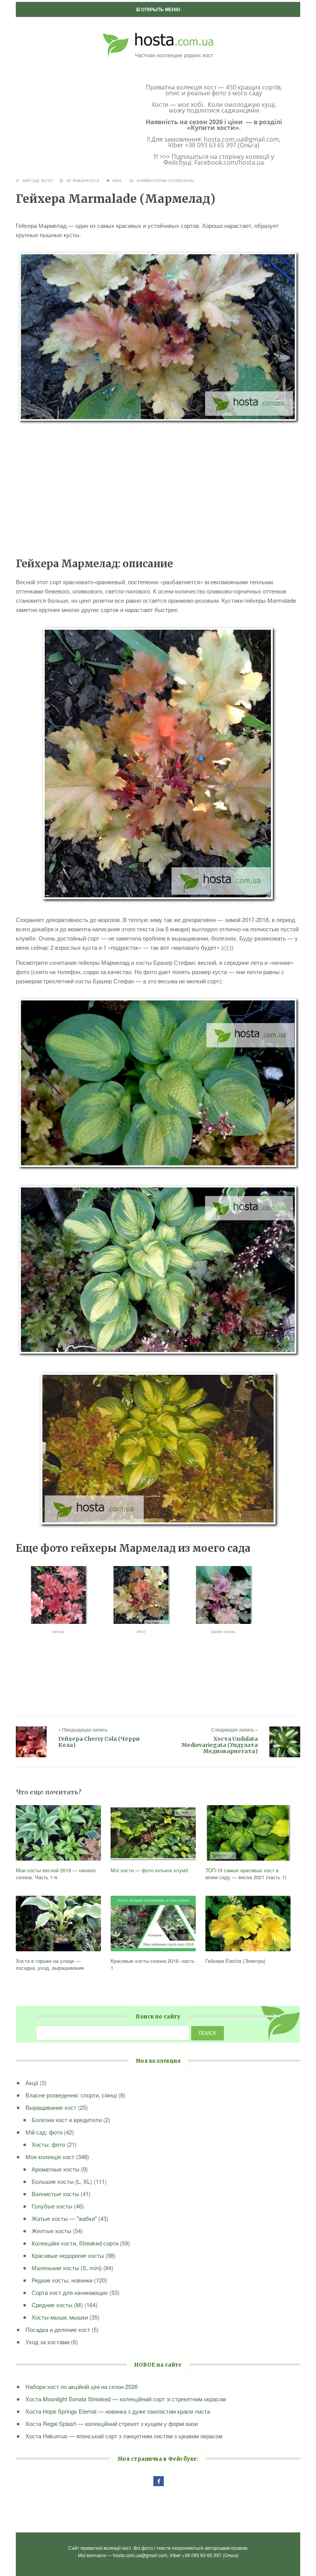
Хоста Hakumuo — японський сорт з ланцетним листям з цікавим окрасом (124, 2436)
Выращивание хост (51, 2107)
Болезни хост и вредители (67, 2120)
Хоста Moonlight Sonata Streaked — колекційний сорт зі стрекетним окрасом (126, 2399)
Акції (32, 2083)
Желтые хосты (51, 2231)
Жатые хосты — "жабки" (64, 2218)
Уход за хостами (47, 2342)
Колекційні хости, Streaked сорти (75, 2243)
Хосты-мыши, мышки (60, 2317)
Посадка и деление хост (58, 2329)
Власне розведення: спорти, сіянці (71, 2095)
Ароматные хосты (55, 2169)
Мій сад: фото (38, 180)
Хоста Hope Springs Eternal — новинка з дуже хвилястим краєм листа (118, 2411)
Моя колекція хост (50, 2157)
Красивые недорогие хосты (68, 2255)
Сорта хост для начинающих (70, 2292)
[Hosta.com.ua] (158, 31)
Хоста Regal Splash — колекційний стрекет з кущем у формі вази (112, 2423)
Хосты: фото (48, 2144)
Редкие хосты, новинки (62, 2280)
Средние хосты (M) (57, 2305)
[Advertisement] (158, 490)
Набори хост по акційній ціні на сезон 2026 (82, 2386)
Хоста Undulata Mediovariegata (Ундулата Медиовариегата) (220, 1745)
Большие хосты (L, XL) (62, 2181)
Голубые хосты (52, 2206)
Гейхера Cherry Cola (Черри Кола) (99, 1742)
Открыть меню (160, 9)
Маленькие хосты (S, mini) (67, 2268)
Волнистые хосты (55, 2194)
